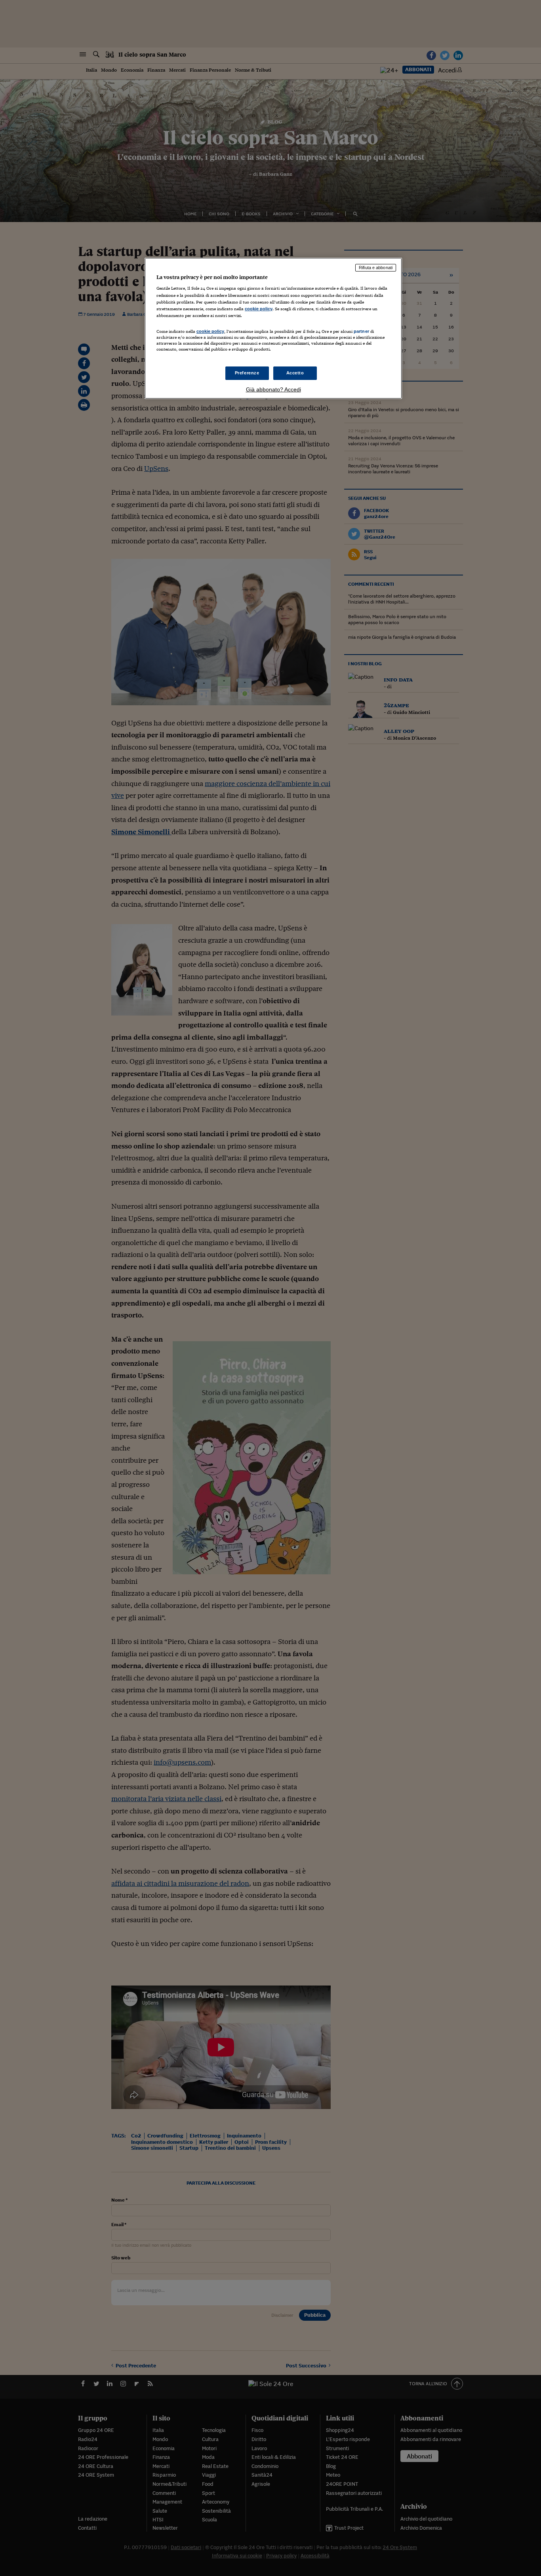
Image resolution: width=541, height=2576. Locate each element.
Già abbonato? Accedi (273, 389)
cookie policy (259, 309)
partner (361, 331)
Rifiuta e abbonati (376, 268)
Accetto (295, 373)
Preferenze (247, 373)
